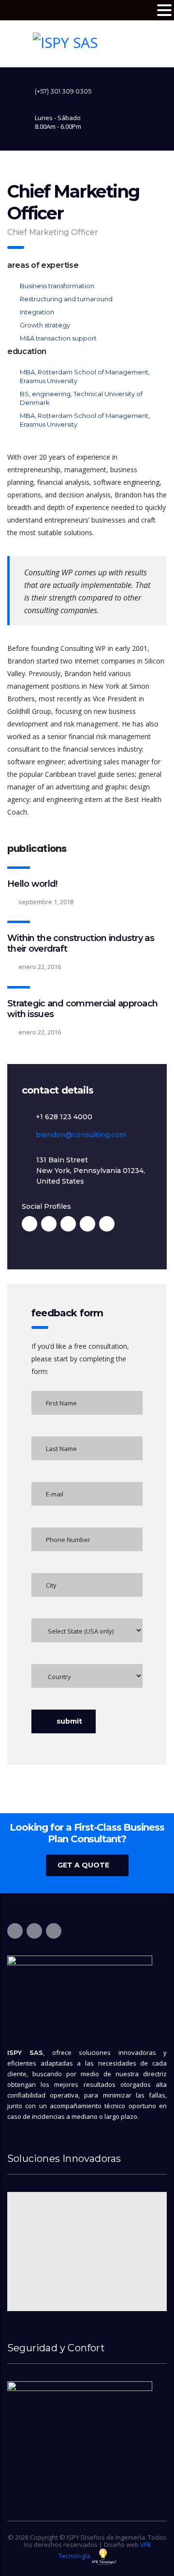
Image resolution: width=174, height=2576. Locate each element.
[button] (164, 10)
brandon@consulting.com (81, 1135)
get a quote (83, 1865)
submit (69, 1721)
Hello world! (32, 884)
